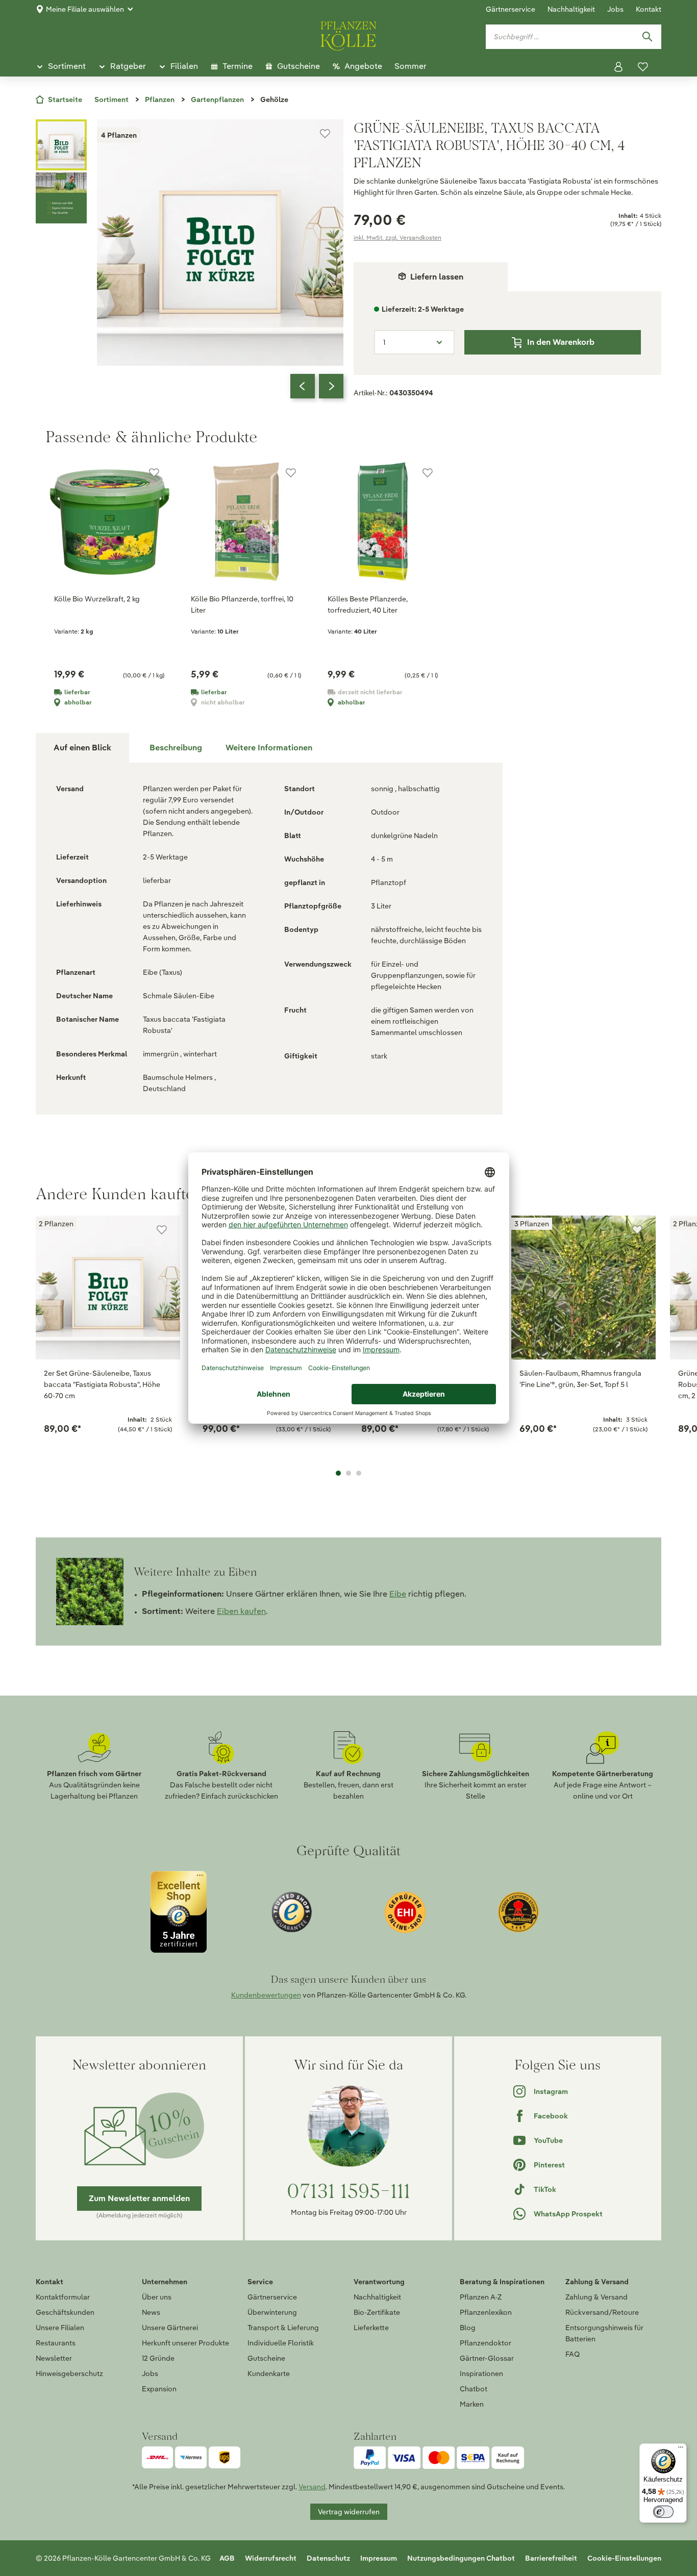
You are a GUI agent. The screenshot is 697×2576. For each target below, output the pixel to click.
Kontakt (649, 9)
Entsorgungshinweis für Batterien (604, 2333)
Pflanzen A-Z (481, 2297)
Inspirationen (481, 2373)
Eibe (398, 1594)
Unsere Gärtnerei (170, 2328)
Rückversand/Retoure (602, 2312)
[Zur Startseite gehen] (348, 34)
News (151, 2312)
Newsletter (54, 2358)
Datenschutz (328, 2558)
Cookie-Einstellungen (624, 2558)
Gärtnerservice (511, 9)
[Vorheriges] (303, 386)
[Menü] (681, 2449)
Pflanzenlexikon (486, 2312)
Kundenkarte (269, 2373)
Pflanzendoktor (486, 2343)
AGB (227, 2558)
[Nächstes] (331, 386)
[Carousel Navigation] (317, 386)
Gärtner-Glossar (487, 2358)
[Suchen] (647, 37)
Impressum (379, 2558)
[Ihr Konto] (618, 67)
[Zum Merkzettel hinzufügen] (325, 134)
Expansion (159, 2389)
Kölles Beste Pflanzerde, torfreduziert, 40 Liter (368, 604)
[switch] (663, 2512)
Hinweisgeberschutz (69, 2373)
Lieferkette (371, 2328)
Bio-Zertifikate (377, 2312)
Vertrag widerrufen (349, 2512)
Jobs (615, 9)
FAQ (572, 2354)
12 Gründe (158, 2358)
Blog (468, 2328)
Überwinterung (272, 2312)
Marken (472, 2404)
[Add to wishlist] (162, 1230)
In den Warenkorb (561, 342)
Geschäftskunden (65, 2312)
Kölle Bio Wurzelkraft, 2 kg (97, 599)
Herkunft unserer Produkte (185, 2343)
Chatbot (474, 2389)
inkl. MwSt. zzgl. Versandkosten (397, 237)
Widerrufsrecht (271, 2558)
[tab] (176, 748)
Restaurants (56, 2343)
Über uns (157, 2297)
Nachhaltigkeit (571, 9)
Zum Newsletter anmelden (139, 2198)
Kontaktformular (63, 2297)
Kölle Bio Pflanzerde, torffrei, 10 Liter (242, 604)
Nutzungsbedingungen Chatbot (461, 2558)
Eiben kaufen (241, 1611)
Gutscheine (266, 2358)
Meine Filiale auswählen (85, 9)
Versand (312, 2487)
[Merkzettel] (643, 67)
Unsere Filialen (60, 2328)
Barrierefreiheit (551, 2558)
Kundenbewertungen (266, 1995)
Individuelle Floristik (281, 2343)
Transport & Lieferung (283, 2328)
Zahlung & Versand (596, 2297)
